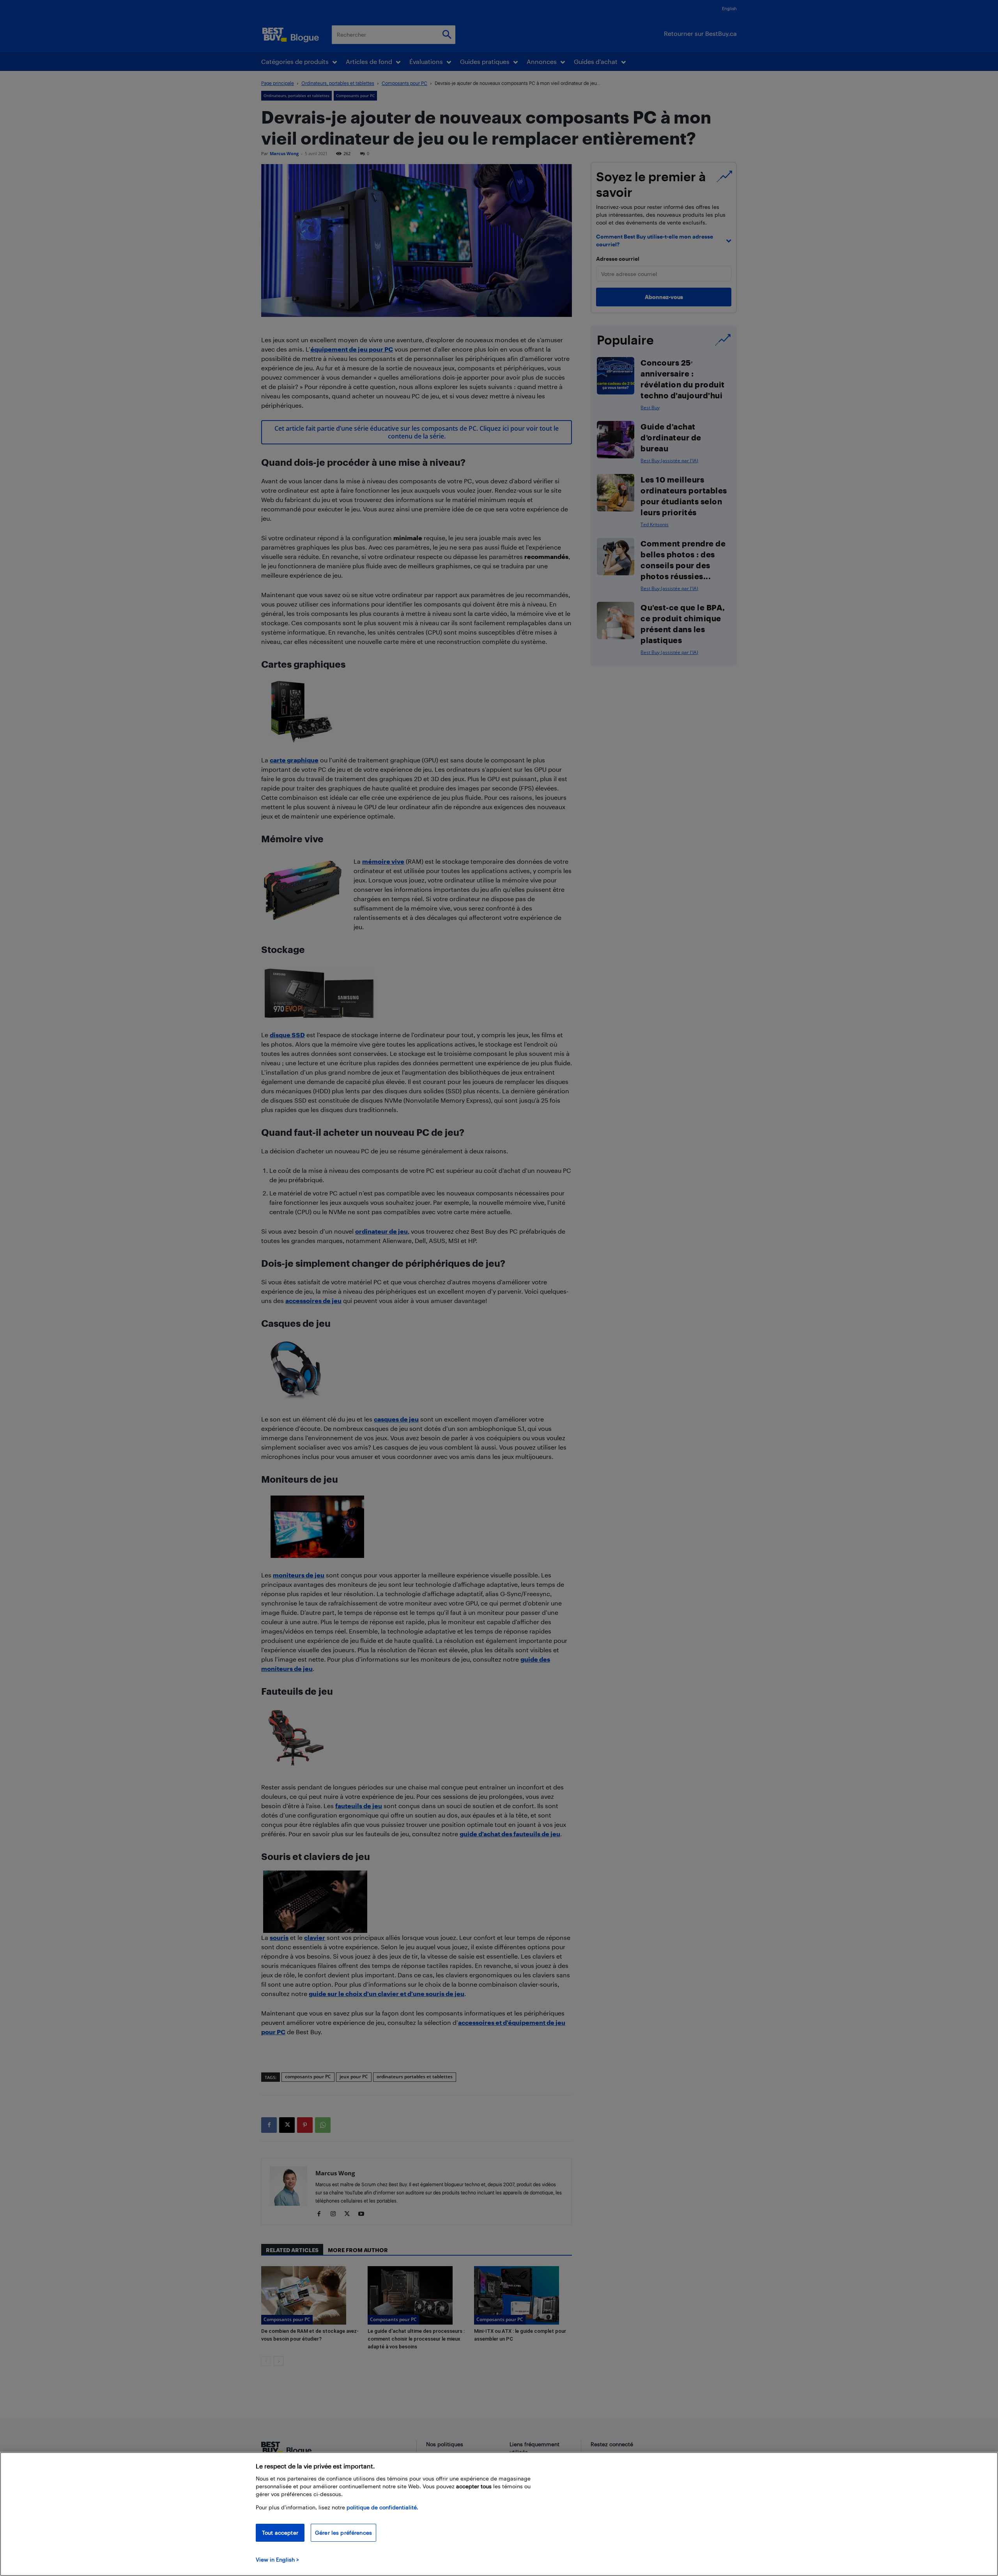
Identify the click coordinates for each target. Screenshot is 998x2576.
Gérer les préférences (343, 2533)
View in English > (277, 2559)
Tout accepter (280, 2533)
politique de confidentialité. (382, 2507)
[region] (499, 2514)
